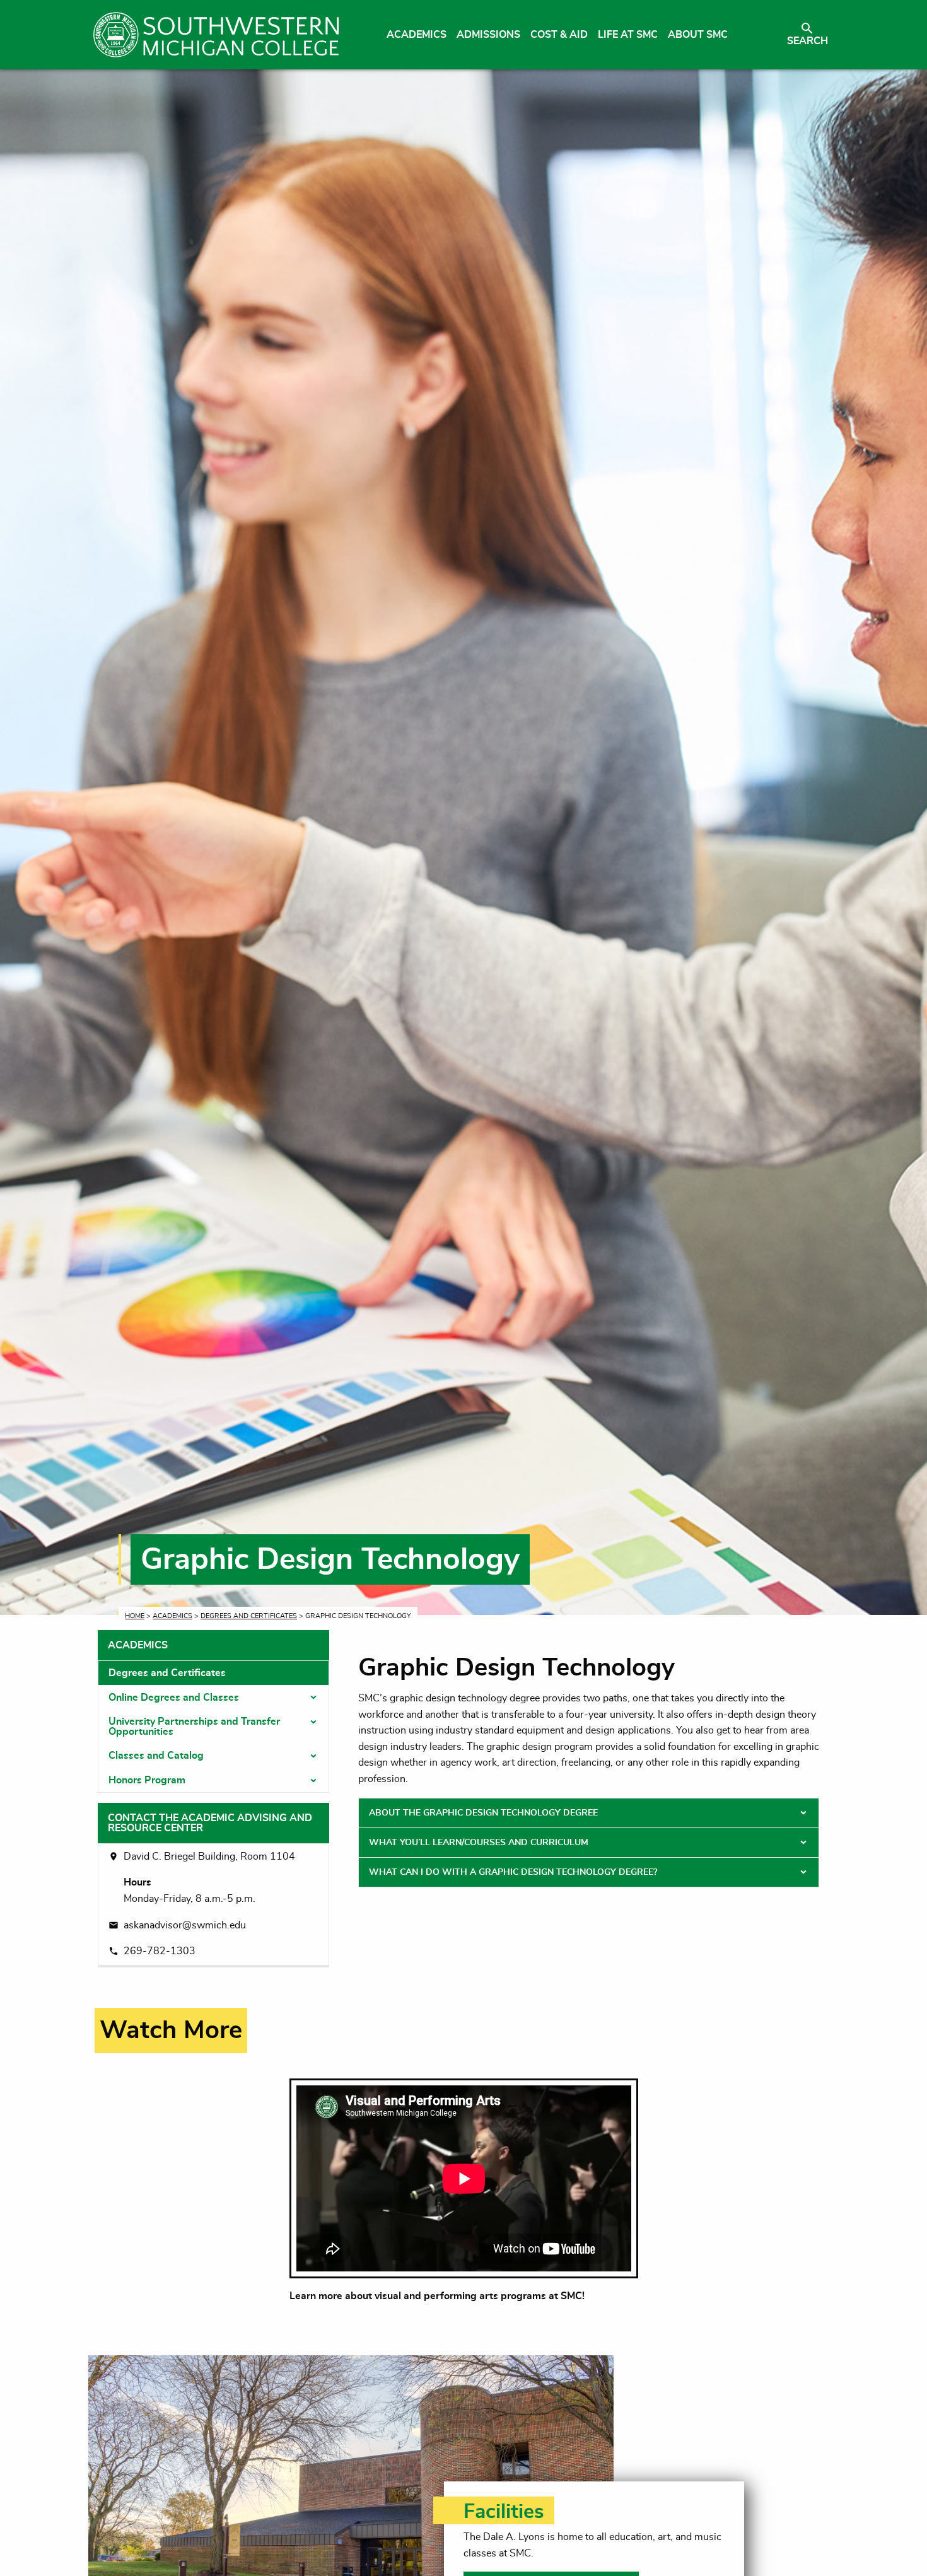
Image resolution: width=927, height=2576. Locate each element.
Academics (172, 1616)
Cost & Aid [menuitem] (559, 35)
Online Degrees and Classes (174, 1698)
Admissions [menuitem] (488, 35)
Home (135, 1616)
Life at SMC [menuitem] (628, 35)
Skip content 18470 (150, 2015)
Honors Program (147, 1780)
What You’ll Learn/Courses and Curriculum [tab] (479, 1843)
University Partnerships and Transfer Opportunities (194, 1727)
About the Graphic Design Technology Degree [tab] (483, 1813)
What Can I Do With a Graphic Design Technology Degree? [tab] (513, 1872)
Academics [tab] (138, 1645)
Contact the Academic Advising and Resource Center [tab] (210, 1823)
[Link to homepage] (216, 35)
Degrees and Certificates (249, 1616)
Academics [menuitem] (417, 35)
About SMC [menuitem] (698, 35)
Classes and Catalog (156, 1756)
